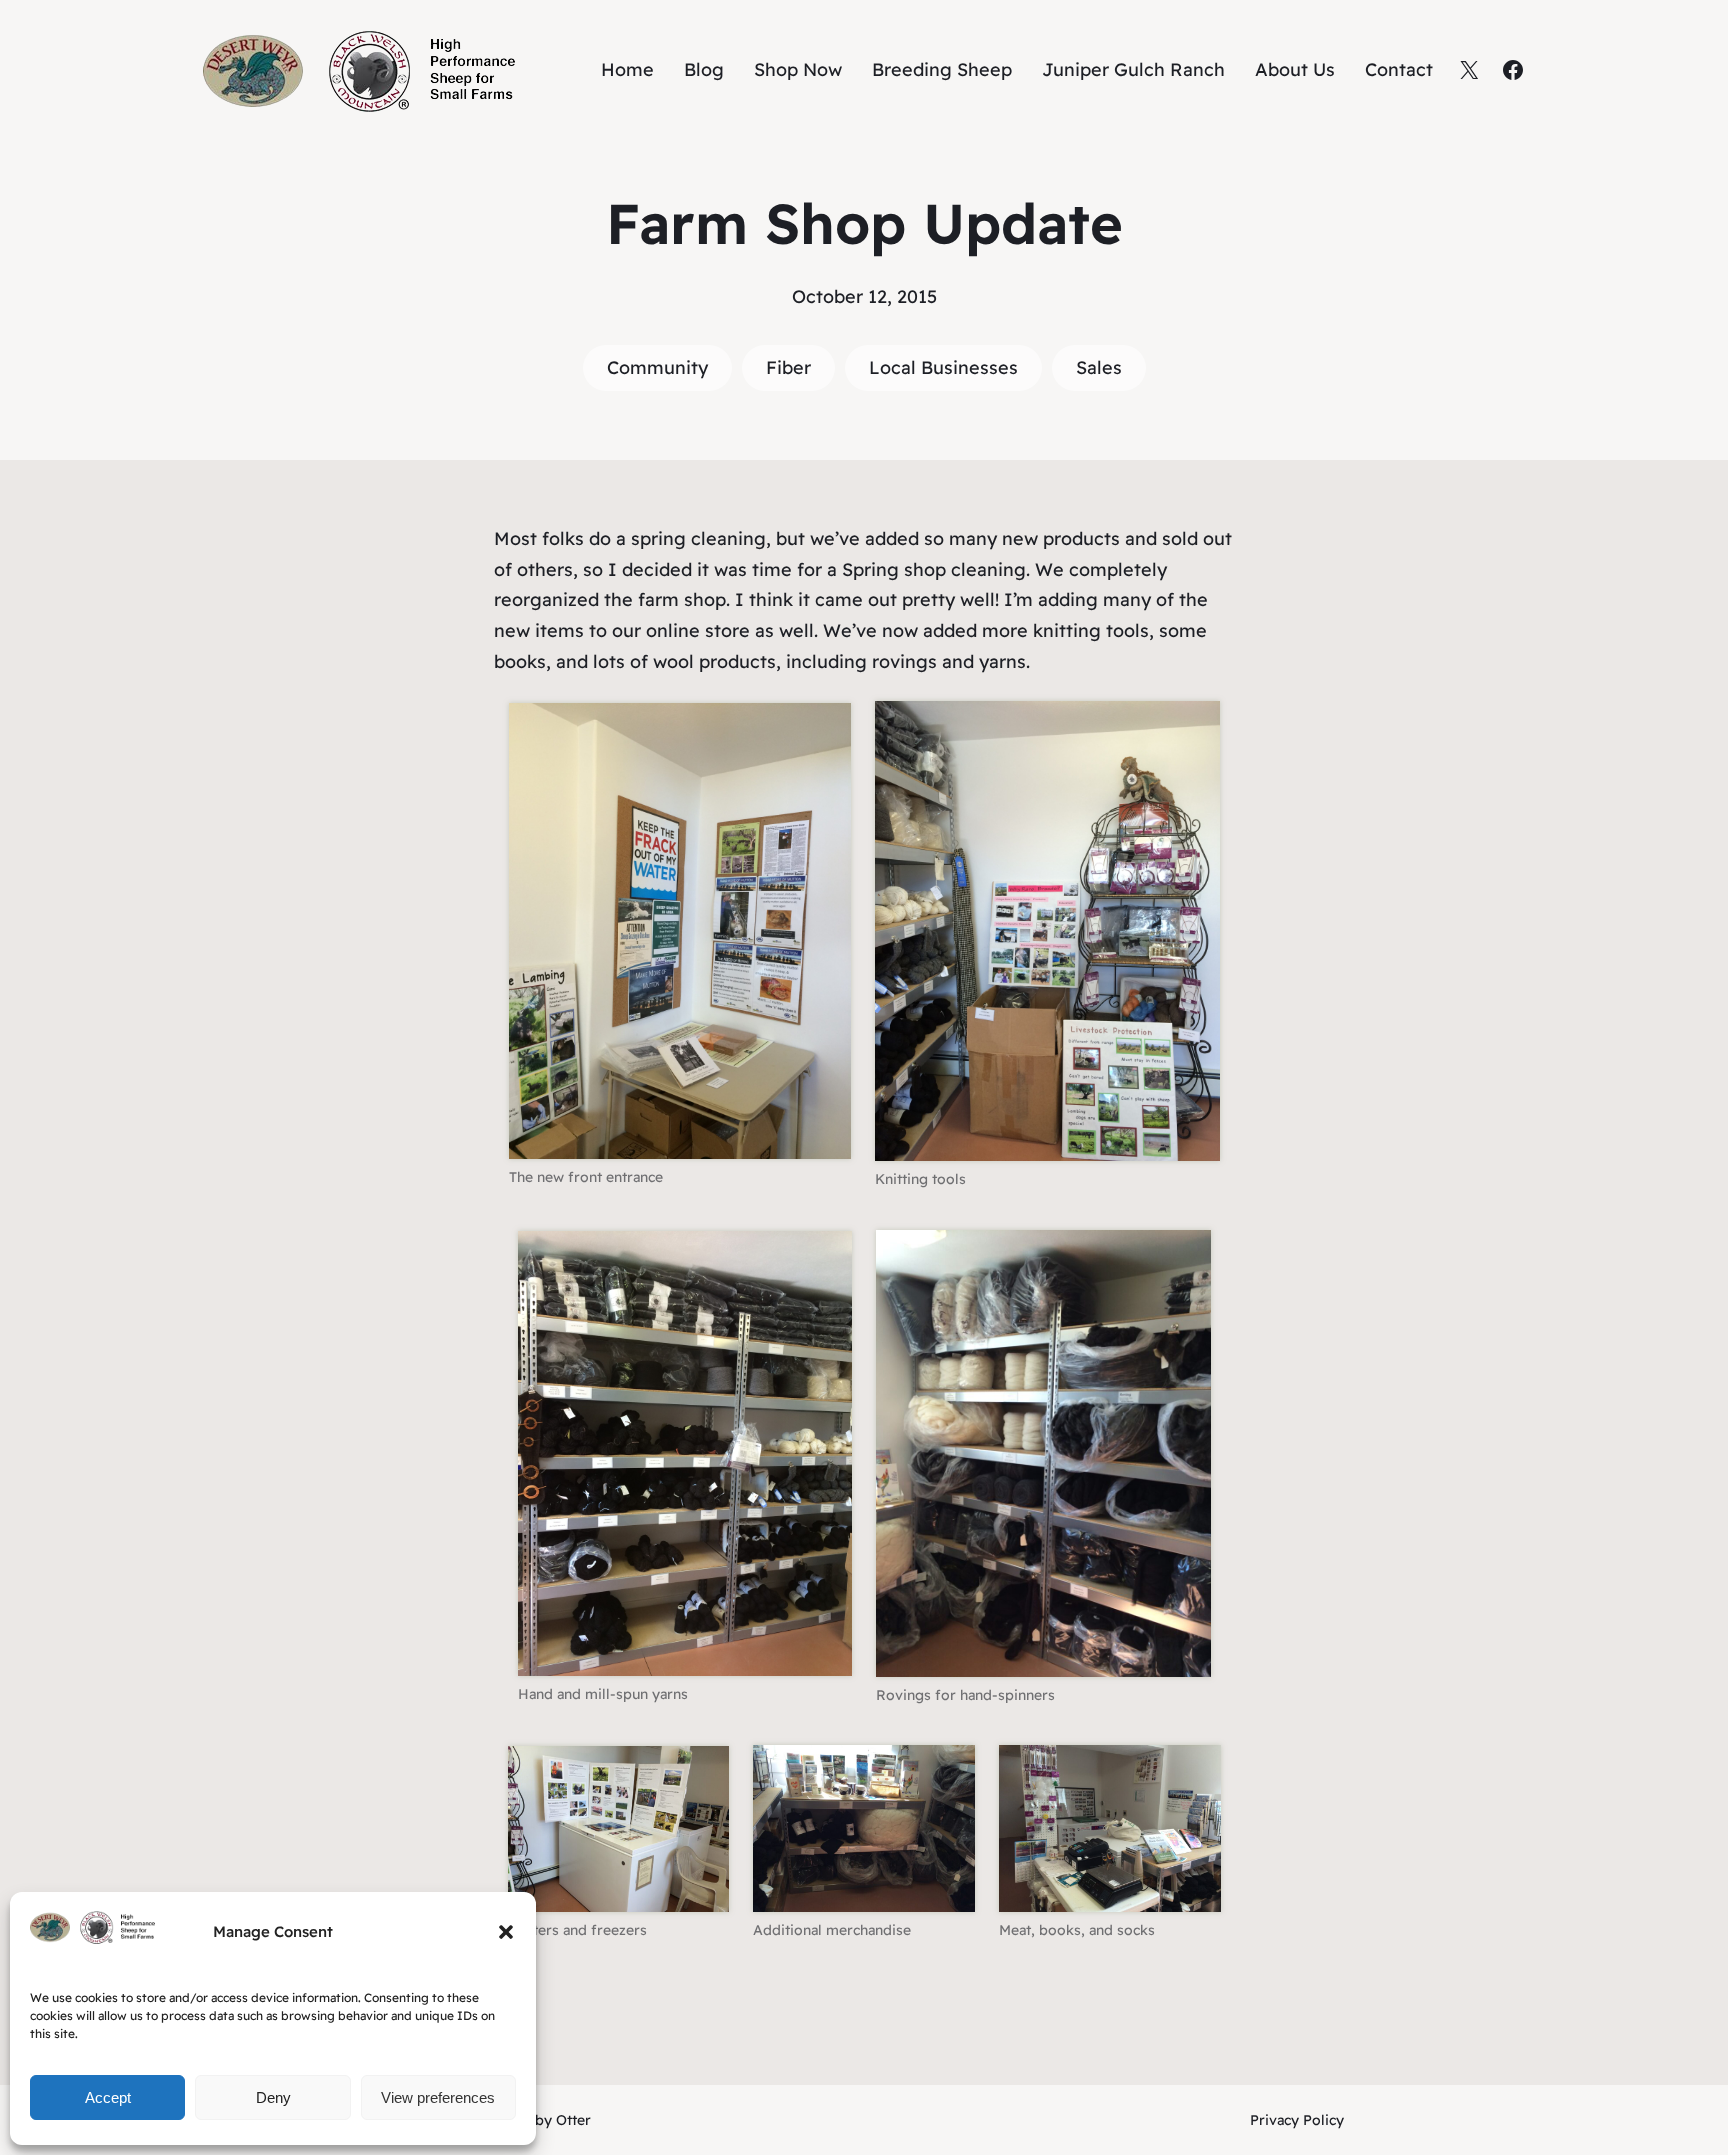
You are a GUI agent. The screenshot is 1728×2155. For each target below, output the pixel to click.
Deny (273, 2097)
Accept (108, 2097)
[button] (506, 1932)
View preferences (438, 2097)
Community (657, 367)
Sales (1099, 367)
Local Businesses (943, 367)
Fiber (788, 367)
